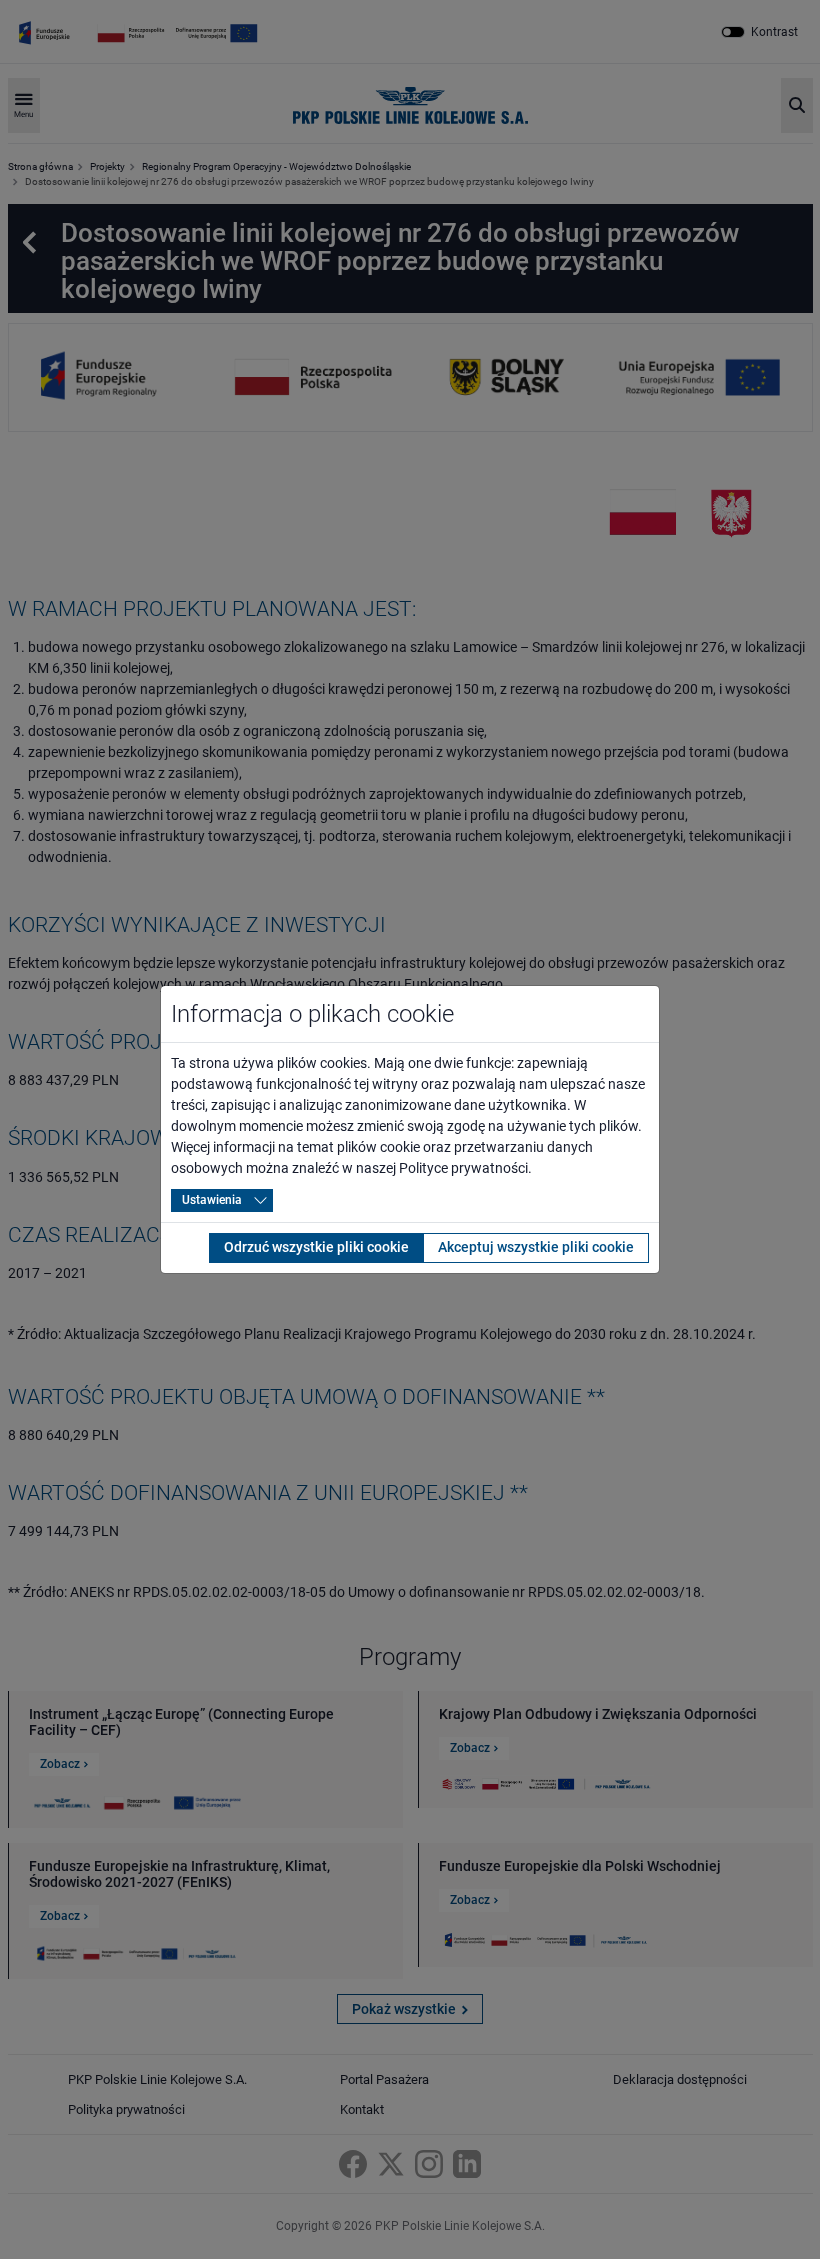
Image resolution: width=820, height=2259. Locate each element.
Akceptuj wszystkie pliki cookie (536, 1247)
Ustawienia (212, 1200)
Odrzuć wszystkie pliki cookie (316, 1247)
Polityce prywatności (463, 1168)
